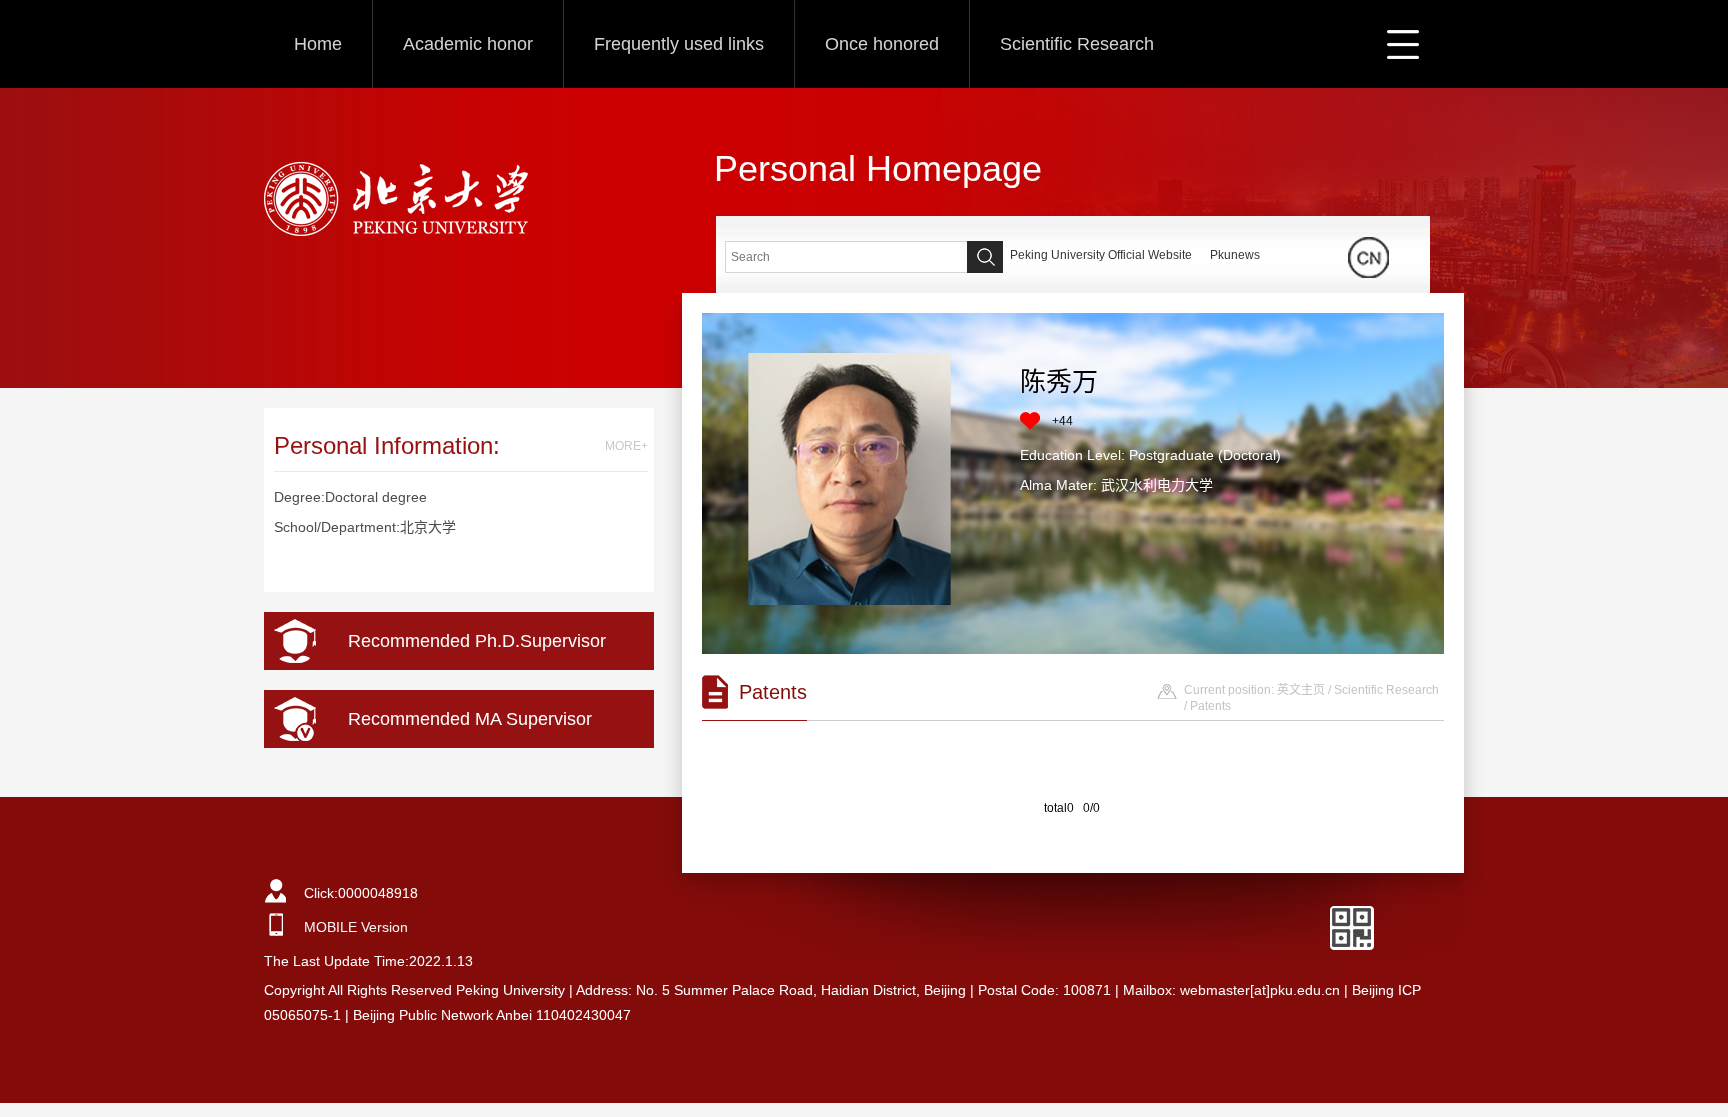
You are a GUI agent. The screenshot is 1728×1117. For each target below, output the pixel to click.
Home (318, 44)
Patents (1210, 706)
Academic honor (468, 44)
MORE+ (626, 446)
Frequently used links (679, 44)
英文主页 (1301, 690)
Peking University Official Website (1101, 255)
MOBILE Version (356, 927)
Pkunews (1235, 255)
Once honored (882, 44)
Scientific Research (1077, 44)
